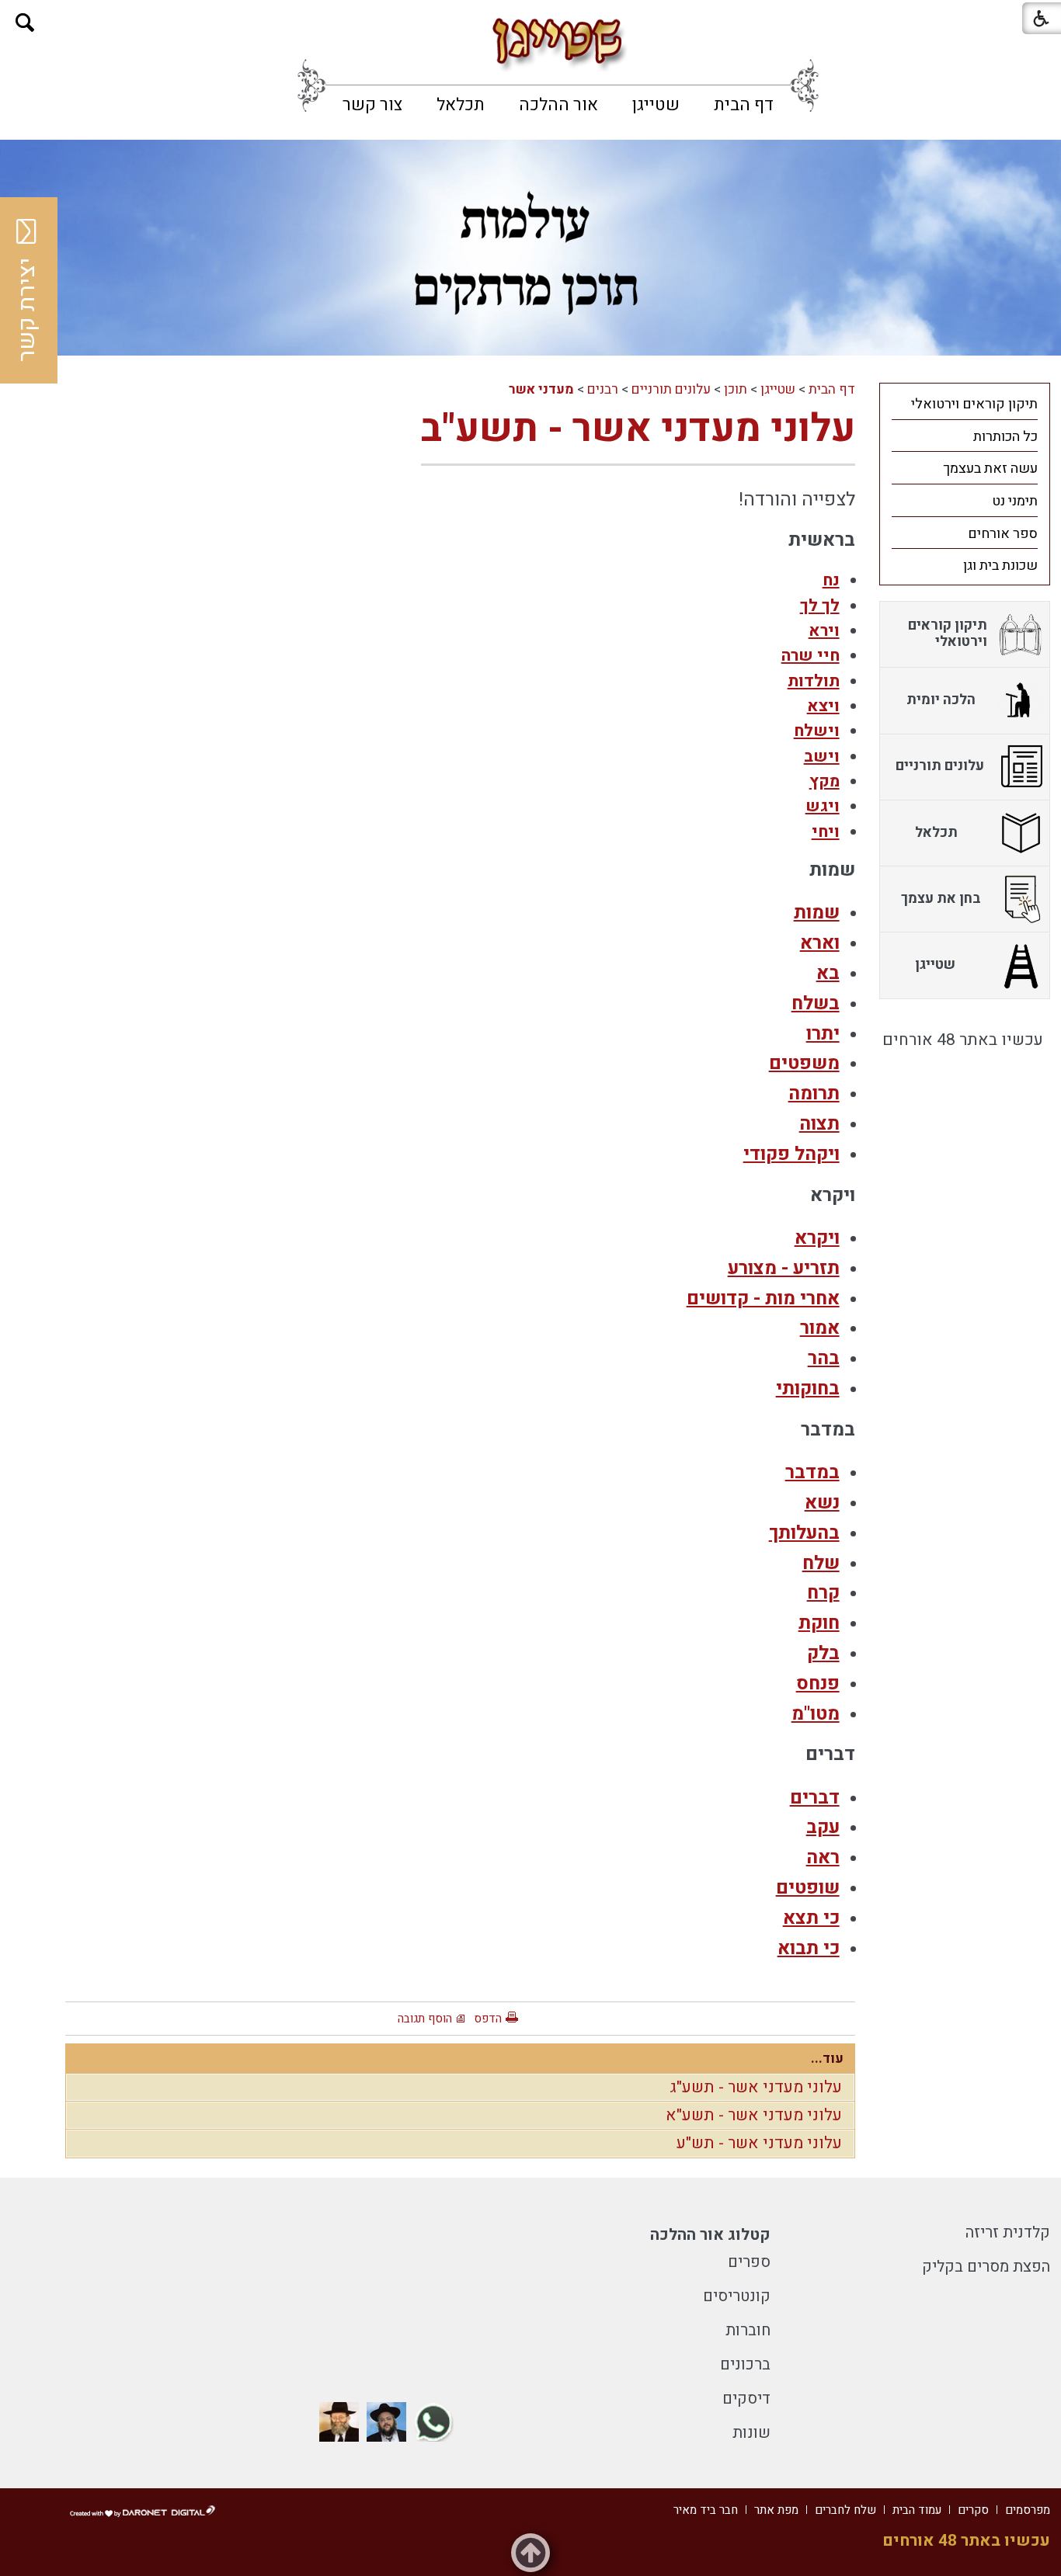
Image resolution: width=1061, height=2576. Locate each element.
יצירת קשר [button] (27, 310)
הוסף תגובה (425, 2019)
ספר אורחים (1003, 534)
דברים (815, 1798)
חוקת (819, 1623)
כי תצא (811, 1918)
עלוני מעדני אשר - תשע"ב (638, 429)
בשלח (816, 1003)
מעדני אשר (541, 389)
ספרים (749, 2262)
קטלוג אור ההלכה (710, 2235)
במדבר (812, 1472)
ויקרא (817, 1238)
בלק (823, 1653)
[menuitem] (744, 105)
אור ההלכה (558, 105)
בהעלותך (804, 1533)
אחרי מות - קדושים (763, 1298)
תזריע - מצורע (784, 1268)
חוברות (748, 2330)
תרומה (814, 1094)
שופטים (808, 1888)
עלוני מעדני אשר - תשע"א (754, 2115)
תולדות (814, 681)
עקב (823, 1827)
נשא (822, 1503)
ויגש (823, 806)
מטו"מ (816, 1714)
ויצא (823, 706)
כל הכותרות (1005, 437)
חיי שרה (811, 656)
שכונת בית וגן (1000, 566)
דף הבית (744, 105)
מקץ (824, 781)
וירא (824, 631)
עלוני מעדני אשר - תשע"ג (756, 2087)
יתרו (823, 1034)
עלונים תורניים (671, 389)
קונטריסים (737, 2296)
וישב (822, 757)
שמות (817, 913)
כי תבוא (809, 1948)
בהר (824, 1358)
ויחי (826, 832)
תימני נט (1015, 501)
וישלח (817, 731)
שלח (821, 1563)
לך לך (820, 606)
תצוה (819, 1124)
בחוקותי (808, 1389)
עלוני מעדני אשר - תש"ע (759, 2143)
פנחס (818, 1684)
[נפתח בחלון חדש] (434, 2422)
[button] (25, 23)
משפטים (804, 1063)
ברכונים (745, 2364)
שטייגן (656, 105)
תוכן (736, 389)
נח (831, 580)
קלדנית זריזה (1008, 2232)
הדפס (488, 2019)
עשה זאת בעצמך (990, 469)
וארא (820, 943)
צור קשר (372, 105)
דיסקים (746, 2399)
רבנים (603, 389)
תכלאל (461, 105)
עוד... (827, 2059)
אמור (820, 1328)
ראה (823, 1857)
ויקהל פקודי (791, 1154)
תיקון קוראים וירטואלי (974, 404)
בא (828, 973)
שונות (751, 2433)
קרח (823, 1593)
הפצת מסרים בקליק (986, 2267)
